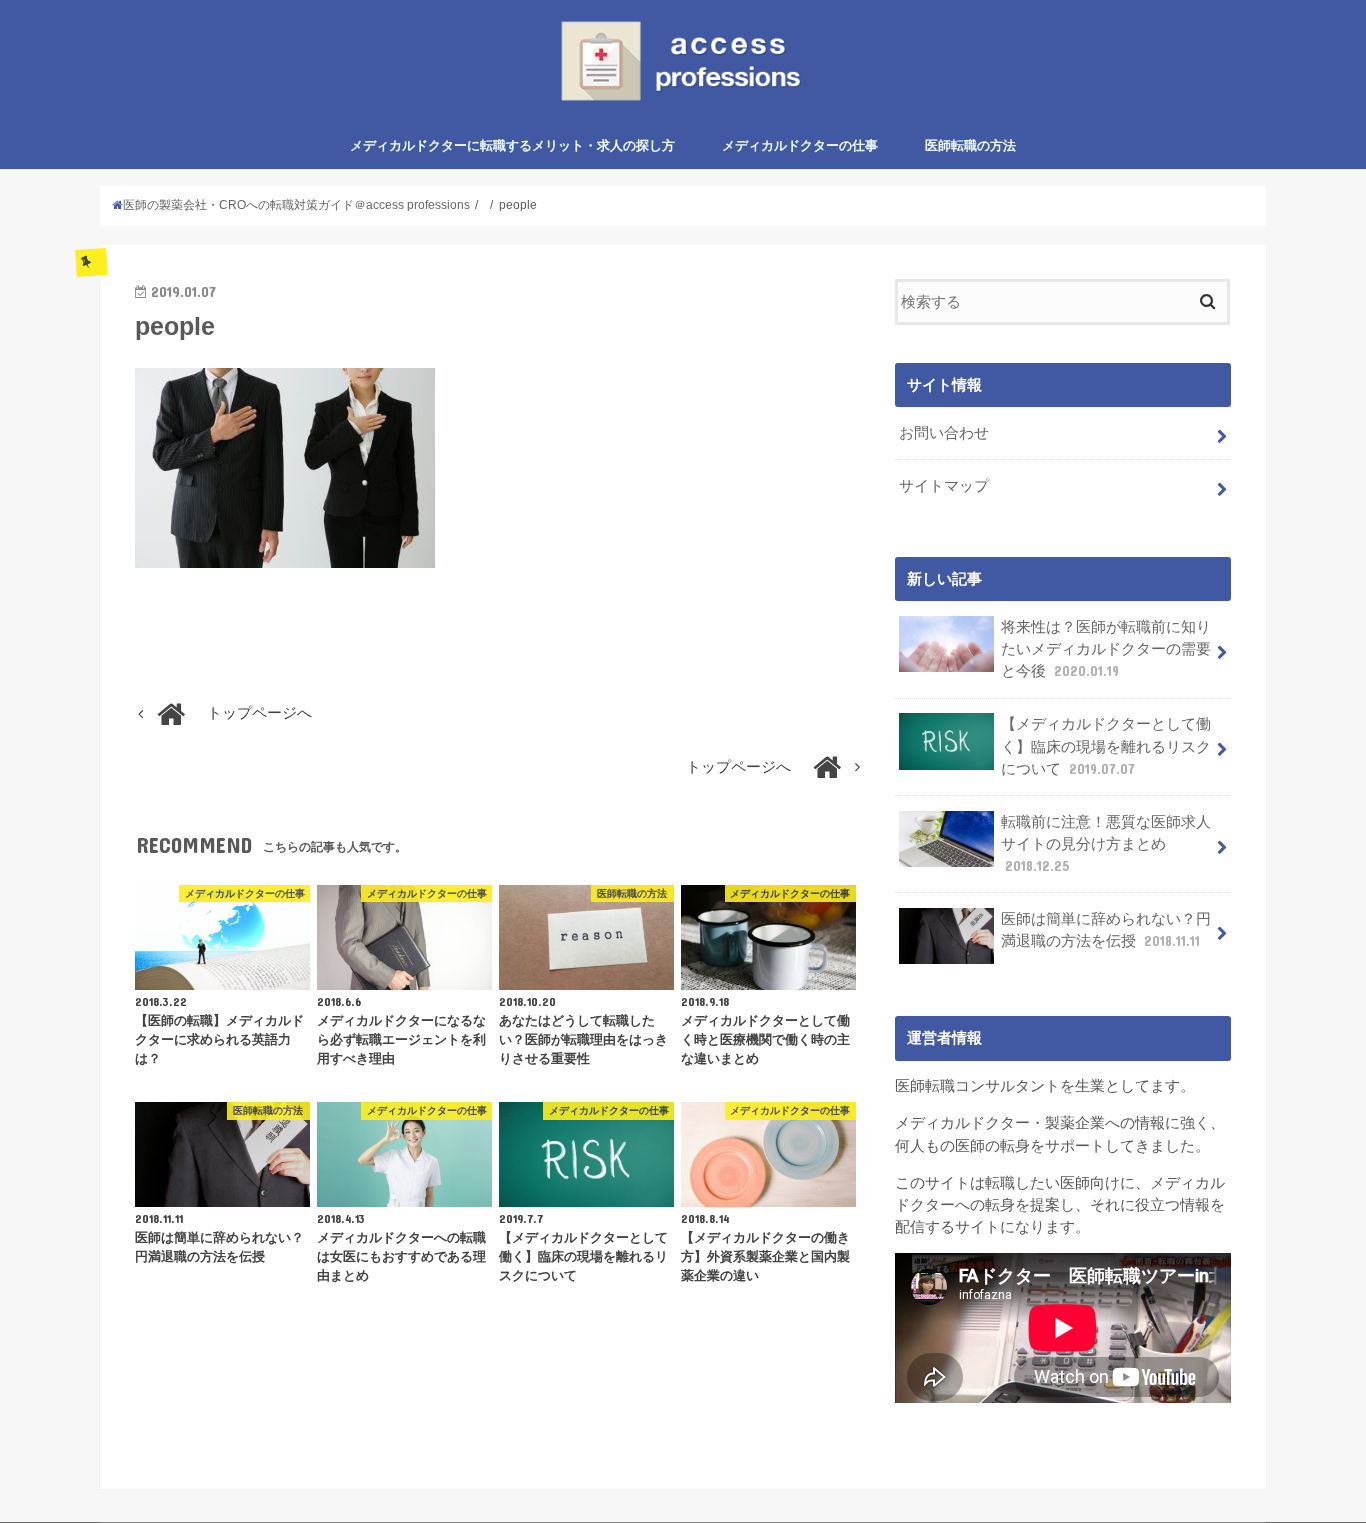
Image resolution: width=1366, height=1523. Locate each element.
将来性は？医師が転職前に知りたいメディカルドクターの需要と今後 (1106, 649)
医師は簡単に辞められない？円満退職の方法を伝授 (1106, 930)
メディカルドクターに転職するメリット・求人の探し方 (512, 145)
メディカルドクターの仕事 (800, 145)
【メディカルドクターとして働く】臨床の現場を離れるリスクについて (1106, 746)
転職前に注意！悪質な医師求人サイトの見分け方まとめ (1106, 844)
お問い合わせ (944, 433)
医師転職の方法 (970, 145)
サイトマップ (944, 486)
